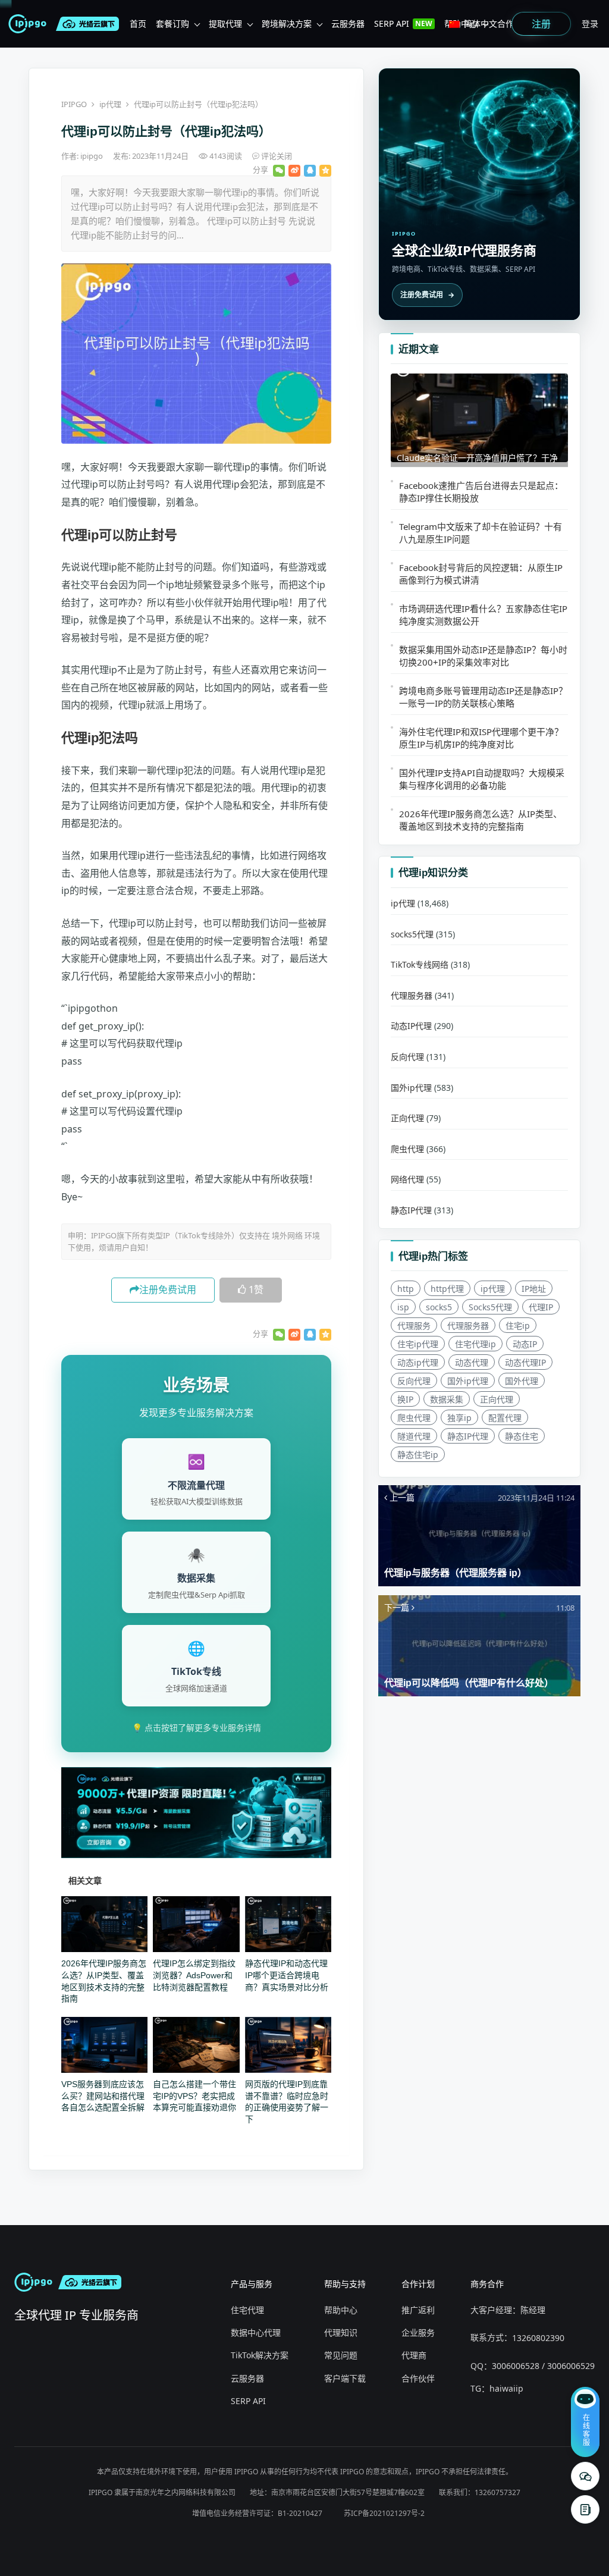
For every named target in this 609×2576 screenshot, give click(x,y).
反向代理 (407, 1057)
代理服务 (414, 1325)
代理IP (541, 1307)
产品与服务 (252, 2284)
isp (403, 1307)
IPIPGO (74, 104)
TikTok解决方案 (260, 2355)
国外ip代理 (411, 1088)
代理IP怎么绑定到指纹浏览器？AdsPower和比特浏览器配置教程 (194, 1975)
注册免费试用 (168, 1289)
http (406, 1289)
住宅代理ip (475, 1344)
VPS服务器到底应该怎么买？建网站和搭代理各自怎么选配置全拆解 (103, 2096)
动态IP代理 (411, 1026)
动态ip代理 (418, 1362)
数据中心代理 (256, 2332)
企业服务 (418, 2332)
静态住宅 (522, 1436)
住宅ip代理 (418, 1344)
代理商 (414, 2355)
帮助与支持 (345, 2284)
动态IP (525, 1344)
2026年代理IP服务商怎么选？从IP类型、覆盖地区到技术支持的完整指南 (481, 820)
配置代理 (505, 1418)
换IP (405, 1399)
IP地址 (534, 1289)
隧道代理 (414, 1436)
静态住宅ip (418, 1455)
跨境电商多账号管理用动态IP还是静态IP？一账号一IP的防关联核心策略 (483, 697)
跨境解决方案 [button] (287, 23)
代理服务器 (412, 995)
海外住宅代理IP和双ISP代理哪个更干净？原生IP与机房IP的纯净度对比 (481, 738)
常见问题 (341, 2355)
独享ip (459, 1418)
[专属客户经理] (585, 2509)
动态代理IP (525, 1362)
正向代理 (407, 1118)
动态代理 (472, 1362)
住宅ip (518, 1325)
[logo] (30, 24)
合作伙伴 (418, 2378)
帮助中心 (341, 2310)
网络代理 (407, 1179)
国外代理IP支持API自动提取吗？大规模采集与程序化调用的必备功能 (482, 779)
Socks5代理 (490, 1307)
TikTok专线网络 (420, 964)
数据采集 (447, 1399)
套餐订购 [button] (172, 23)
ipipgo (92, 156)
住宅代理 (247, 2310)
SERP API (248, 2401)
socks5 (439, 1307)
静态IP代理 (411, 1210)
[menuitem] (138, 24)
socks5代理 (412, 934)
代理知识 (341, 2332)
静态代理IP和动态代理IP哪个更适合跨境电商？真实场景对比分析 (287, 1975)
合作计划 (418, 2284)
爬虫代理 (407, 1149)
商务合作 (487, 2284)
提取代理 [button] (225, 23)
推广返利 (418, 2310)
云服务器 (247, 2378)
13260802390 (538, 2338)
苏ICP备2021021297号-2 (384, 2513)
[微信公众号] (585, 2476)
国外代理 (522, 1381)
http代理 (447, 1289)
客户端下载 (345, 2378)
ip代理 (110, 104)
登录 (590, 23)
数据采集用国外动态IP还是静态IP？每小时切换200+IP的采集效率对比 (483, 656)
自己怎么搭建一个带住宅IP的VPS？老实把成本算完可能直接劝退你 (194, 2096)
